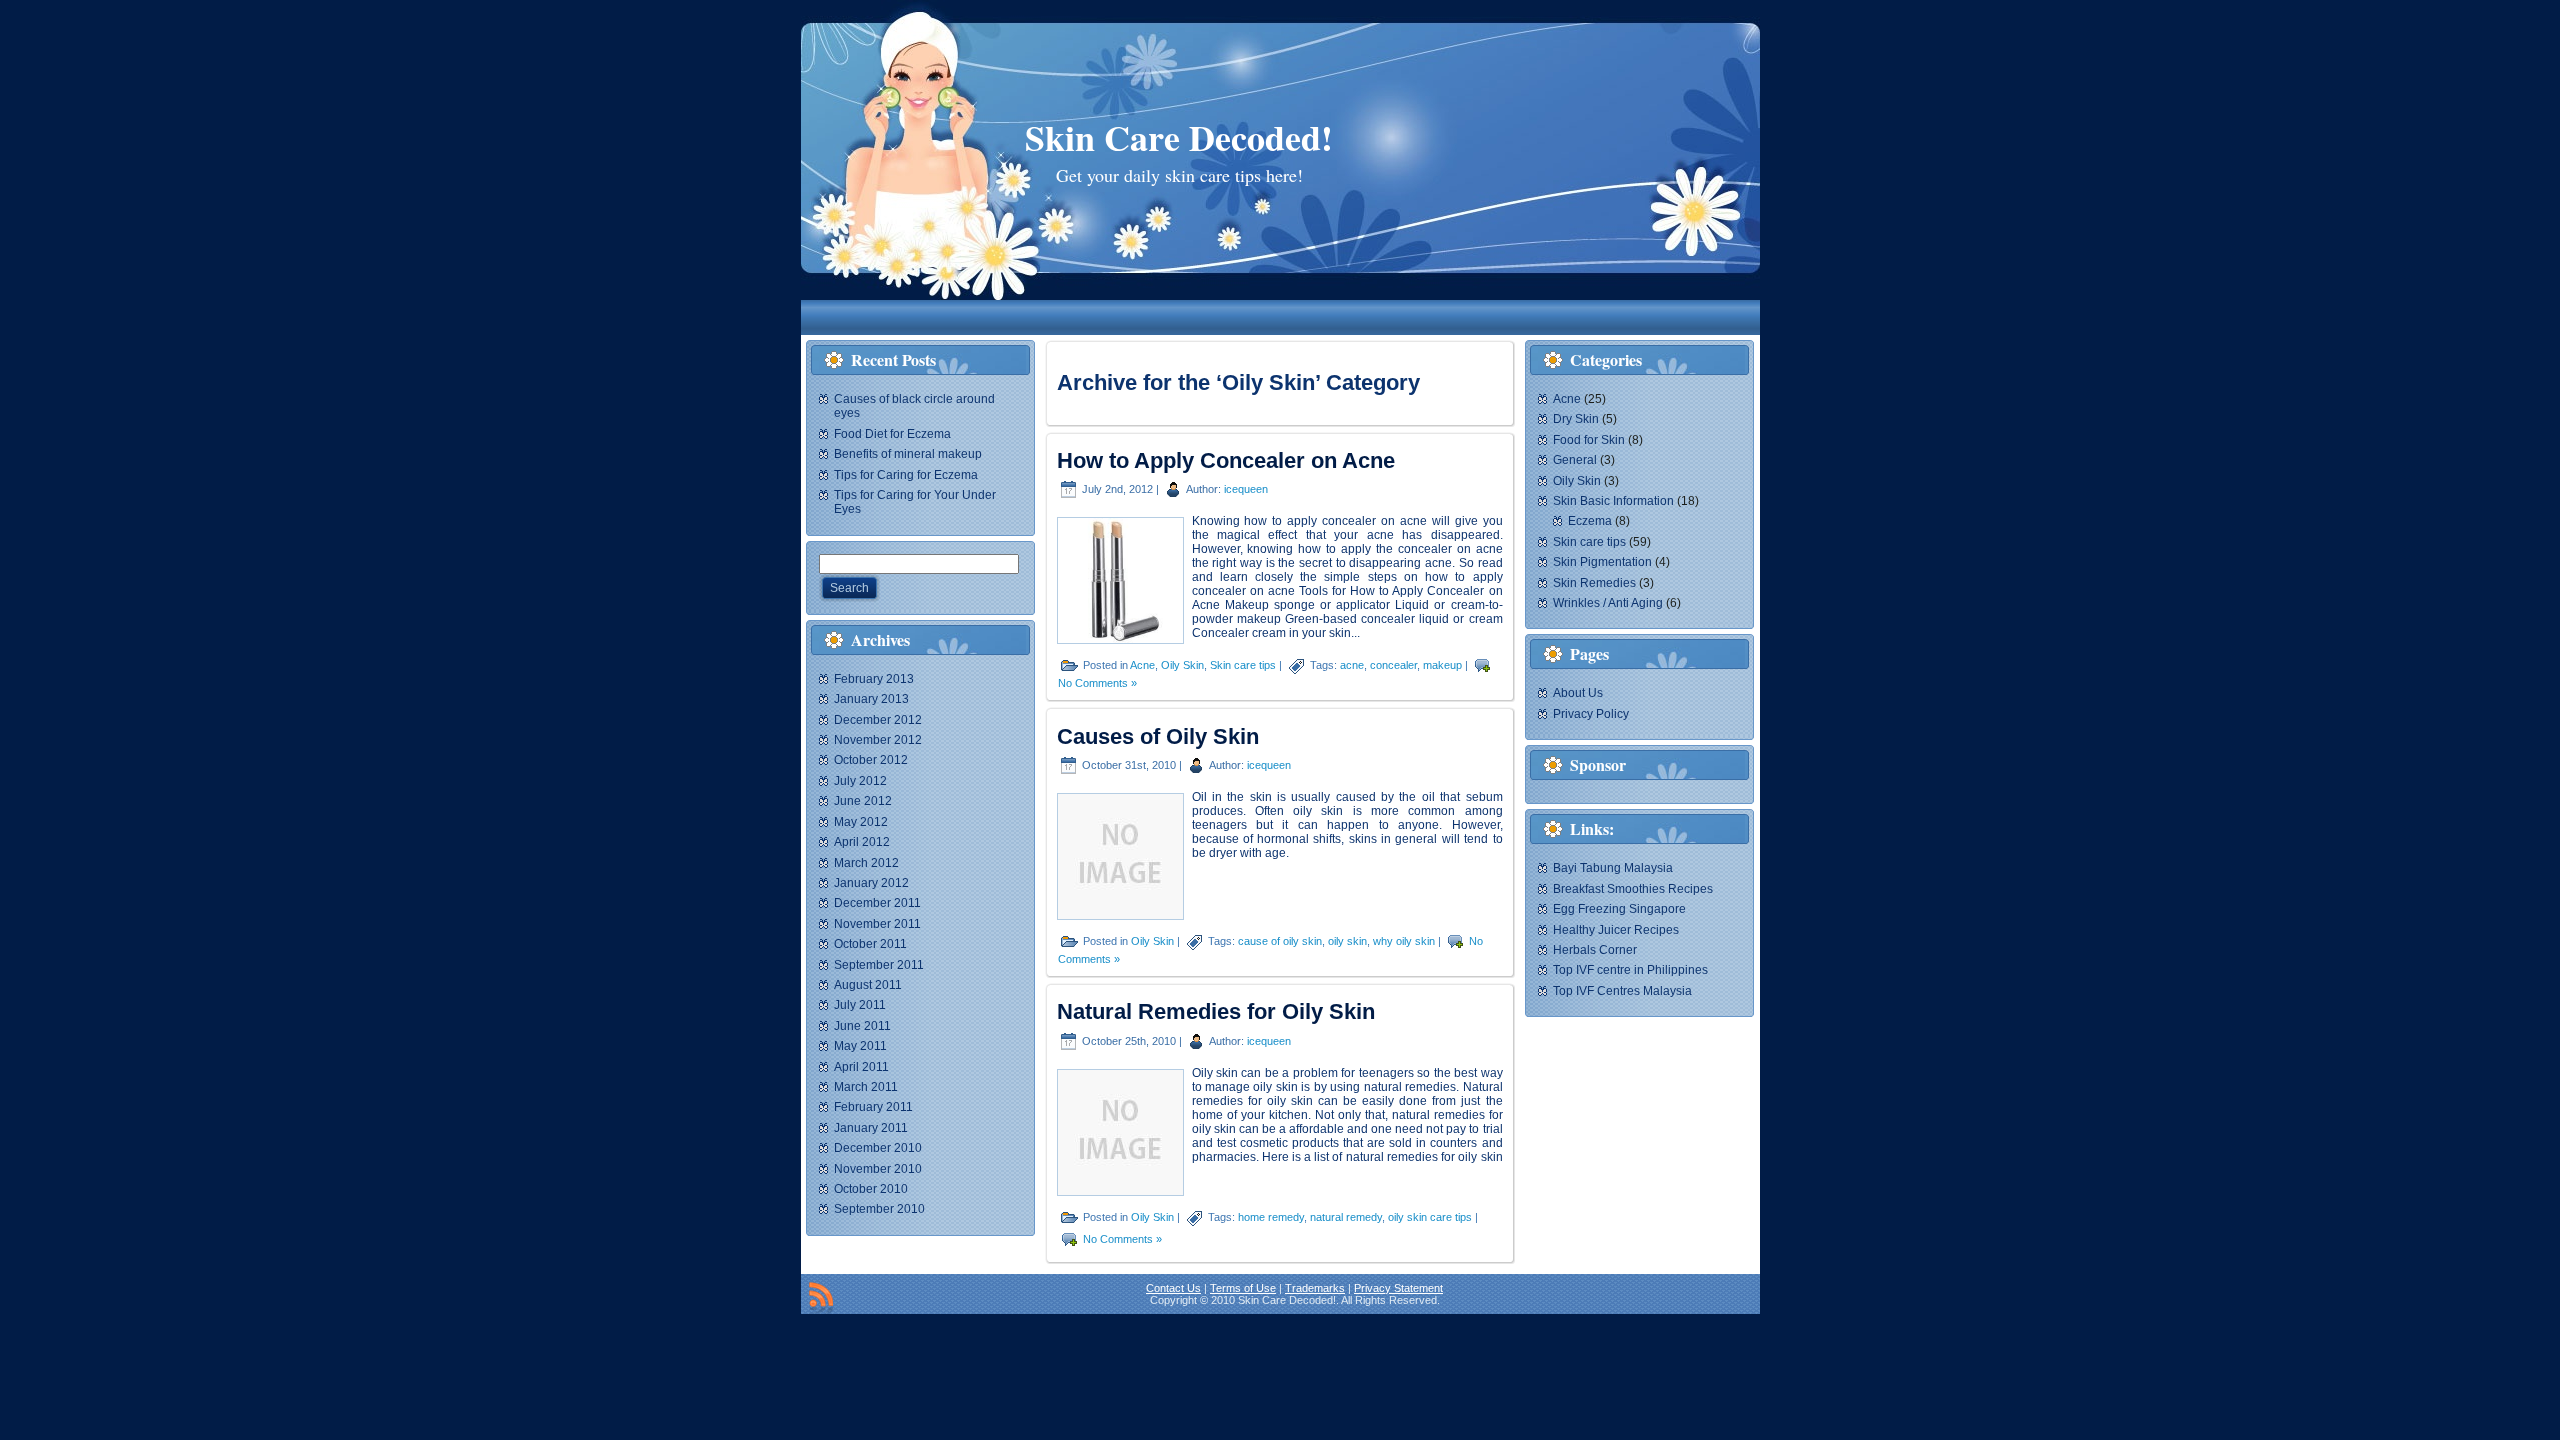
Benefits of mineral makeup (908, 454)
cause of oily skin (1280, 941)
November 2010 (878, 1169)
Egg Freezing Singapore (1619, 909)
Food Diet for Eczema (892, 434)
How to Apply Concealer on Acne (1226, 460)
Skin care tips (1243, 665)
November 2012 (878, 740)
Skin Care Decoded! (1179, 137)
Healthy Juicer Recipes (1616, 930)
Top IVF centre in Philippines (1630, 970)
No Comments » (1097, 683)
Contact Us (1173, 1288)
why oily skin (1404, 941)
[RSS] (821, 1298)
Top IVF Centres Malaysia (1622, 991)
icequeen (1246, 489)
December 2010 (878, 1148)
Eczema (1590, 521)
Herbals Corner (1595, 950)
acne (1352, 665)
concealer (1393, 665)
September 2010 (879, 1209)
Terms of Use (1243, 1288)
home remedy (1271, 1217)
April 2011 (861, 1067)
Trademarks (1315, 1288)
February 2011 (873, 1107)
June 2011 (862, 1026)
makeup (1442, 665)
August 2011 (868, 985)
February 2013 (874, 679)
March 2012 (866, 863)
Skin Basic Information (1613, 501)
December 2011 (877, 903)
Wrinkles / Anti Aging (1608, 603)
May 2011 (860, 1046)
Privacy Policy (1591, 714)
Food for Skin (1589, 440)
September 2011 (879, 965)
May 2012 (861, 822)
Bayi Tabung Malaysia (1613, 868)
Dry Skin (1576, 419)
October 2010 (871, 1189)
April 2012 (862, 842)
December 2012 (878, 720)
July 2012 (860, 781)
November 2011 (877, 924)
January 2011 (871, 1128)
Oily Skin (1182, 665)
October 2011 (870, 944)
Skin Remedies (1594, 583)
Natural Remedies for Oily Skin (1216, 1011)
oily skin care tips (1430, 1217)
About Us (1578, 693)
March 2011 (866, 1087)
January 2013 (871, 699)
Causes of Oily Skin (1158, 736)
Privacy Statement (1398, 1288)
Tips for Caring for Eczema (906, 475)
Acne (1142, 665)
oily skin (1347, 941)
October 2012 (871, 760)
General (1575, 460)
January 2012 (871, 883)
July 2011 (860, 1005)
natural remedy (1346, 1217)
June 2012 (863, 801)
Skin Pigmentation (1602, 562)
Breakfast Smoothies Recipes (1633, 889)
